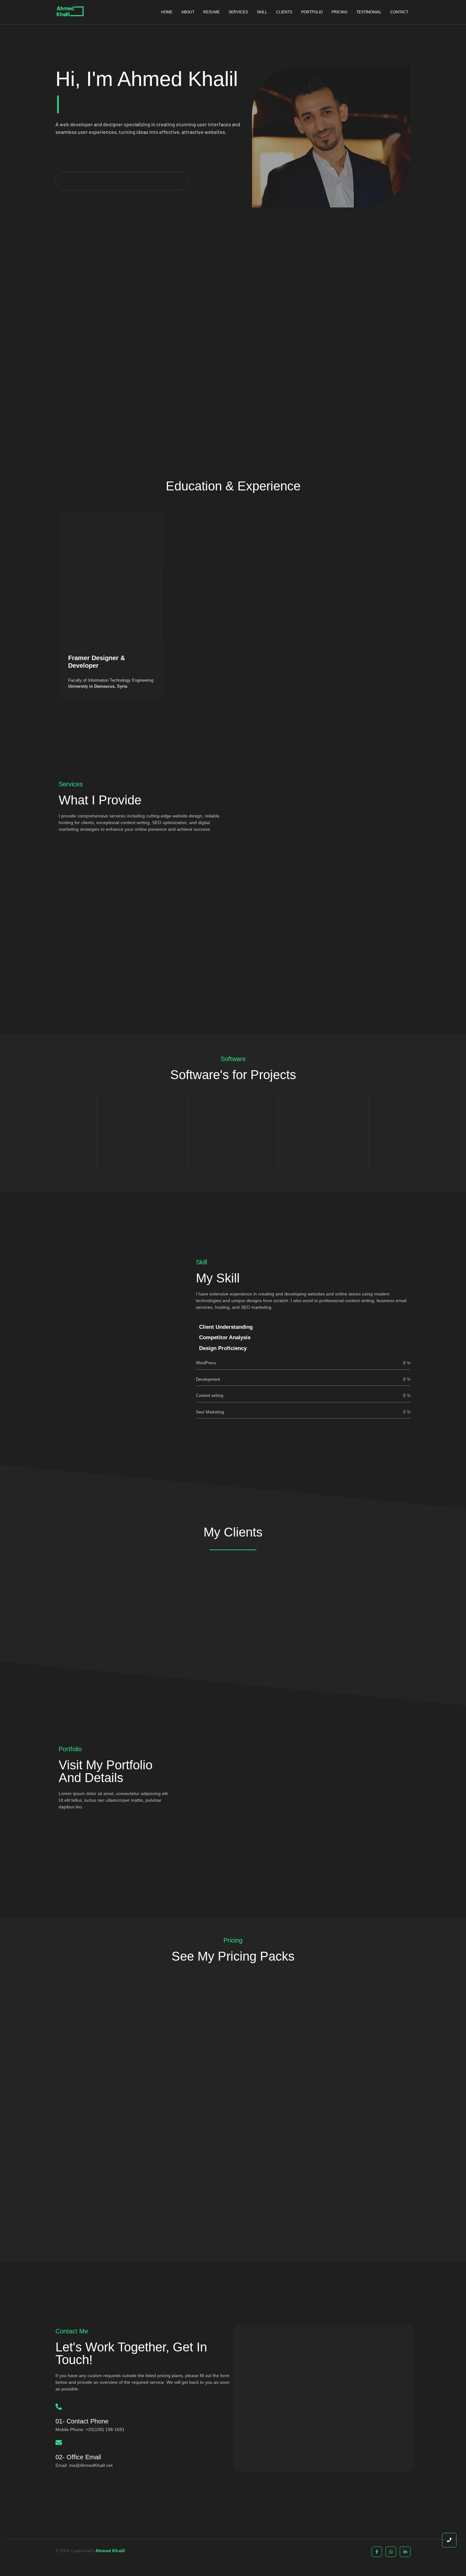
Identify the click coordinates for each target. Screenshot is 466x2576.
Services (238, 12)
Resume (211, 12)
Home (167, 12)
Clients (284, 12)
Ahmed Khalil (110, 2551)
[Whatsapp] (391, 2552)
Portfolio (312, 12)
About (188, 12)
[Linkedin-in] (405, 2552)
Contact (399, 12)
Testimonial (369, 12)
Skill (262, 12)
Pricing (340, 12)
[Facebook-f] (377, 2552)
